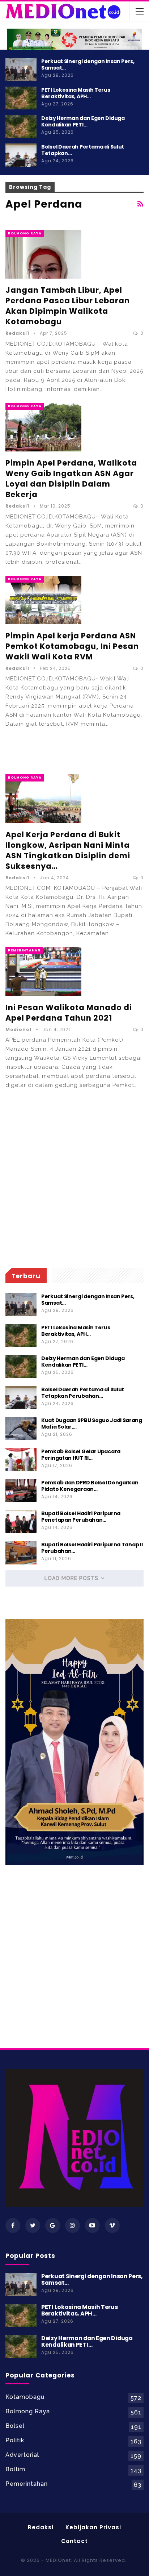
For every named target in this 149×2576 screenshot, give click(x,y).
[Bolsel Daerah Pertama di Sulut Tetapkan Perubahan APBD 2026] (21, 155)
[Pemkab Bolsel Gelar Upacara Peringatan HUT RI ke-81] (21, 1460)
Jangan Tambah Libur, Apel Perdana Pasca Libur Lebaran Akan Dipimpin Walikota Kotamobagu (68, 306)
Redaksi (41, 2527)
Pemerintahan (24, 950)
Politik (15, 2440)
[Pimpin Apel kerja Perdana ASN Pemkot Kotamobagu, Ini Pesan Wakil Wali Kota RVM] (43, 600)
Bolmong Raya (25, 233)
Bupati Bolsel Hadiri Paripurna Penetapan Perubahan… (81, 1517)
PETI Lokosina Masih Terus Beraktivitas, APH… (76, 93)
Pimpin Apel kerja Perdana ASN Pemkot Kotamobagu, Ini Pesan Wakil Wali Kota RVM (72, 646)
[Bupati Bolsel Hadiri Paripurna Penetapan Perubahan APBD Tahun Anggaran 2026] (21, 1522)
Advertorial (22, 2455)
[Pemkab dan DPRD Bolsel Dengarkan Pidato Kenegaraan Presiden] (21, 1491)
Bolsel (15, 2426)
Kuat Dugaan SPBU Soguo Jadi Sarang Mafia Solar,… (92, 1424)
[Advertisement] (74, 750)
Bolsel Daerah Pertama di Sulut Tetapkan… (83, 150)
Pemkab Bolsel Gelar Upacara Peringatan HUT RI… (81, 1455)
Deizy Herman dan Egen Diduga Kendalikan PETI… (83, 121)
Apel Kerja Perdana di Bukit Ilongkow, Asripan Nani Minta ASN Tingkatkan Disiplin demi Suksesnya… (68, 850)
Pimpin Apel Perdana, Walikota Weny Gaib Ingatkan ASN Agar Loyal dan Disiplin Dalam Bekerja (71, 479)
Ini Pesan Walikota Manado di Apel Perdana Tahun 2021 (69, 1013)
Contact (74, 2541)
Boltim (15, 2469)
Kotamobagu (25, 2397)
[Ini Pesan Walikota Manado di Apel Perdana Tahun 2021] (43, 971)
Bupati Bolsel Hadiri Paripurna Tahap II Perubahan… (92, 1548)
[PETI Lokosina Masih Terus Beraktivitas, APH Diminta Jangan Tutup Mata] (21, 98)
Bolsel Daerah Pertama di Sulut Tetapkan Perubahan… (83, 1393)
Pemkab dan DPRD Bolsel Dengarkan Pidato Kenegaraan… (90, 1486)
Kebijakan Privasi (93, 2527)
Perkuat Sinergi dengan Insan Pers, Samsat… (88, 64)
